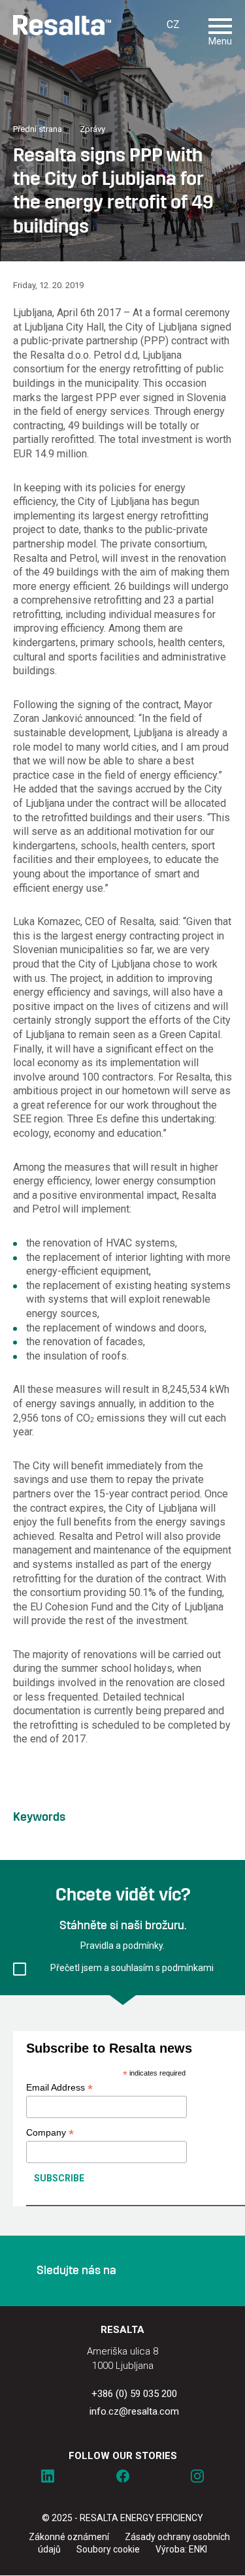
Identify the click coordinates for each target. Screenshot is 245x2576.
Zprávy (92, 129)
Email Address (59, 2088)
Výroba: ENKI (181, 2549)
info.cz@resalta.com (134, 2411)
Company (50, 2133)
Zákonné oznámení (69, 2537)
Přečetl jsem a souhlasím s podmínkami (132, 1968)
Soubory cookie (108, 2549)
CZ (173, 24)
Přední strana (38, 129)
